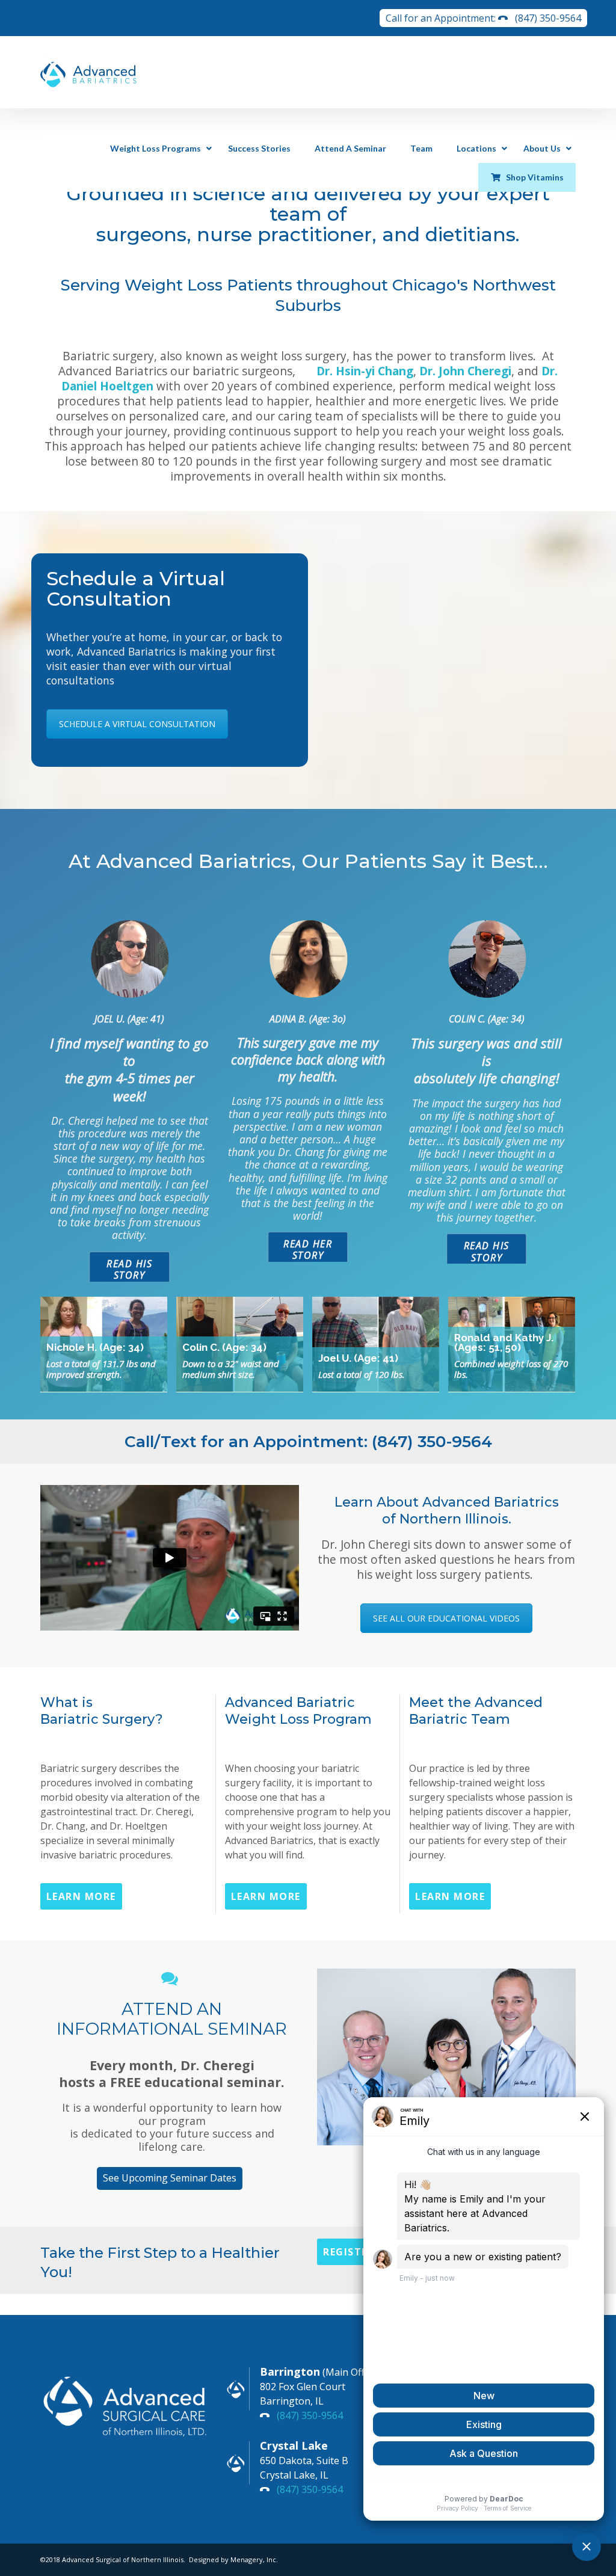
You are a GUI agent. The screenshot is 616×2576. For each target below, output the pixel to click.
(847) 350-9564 (548, 18)
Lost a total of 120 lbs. (362, 1374)
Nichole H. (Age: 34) (95, 1347)
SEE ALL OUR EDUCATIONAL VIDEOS (446, 1618)
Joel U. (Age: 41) (358, 1358)
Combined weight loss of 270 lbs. (511, 1369)
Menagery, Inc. (254, 2559)
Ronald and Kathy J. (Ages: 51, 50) (504, 1342)
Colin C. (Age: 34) (224, 1347)
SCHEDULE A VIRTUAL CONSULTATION (137, 724)
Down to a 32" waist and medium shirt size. (231, 1369)
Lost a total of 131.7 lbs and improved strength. (101, 1369)
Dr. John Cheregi (465, 371)
